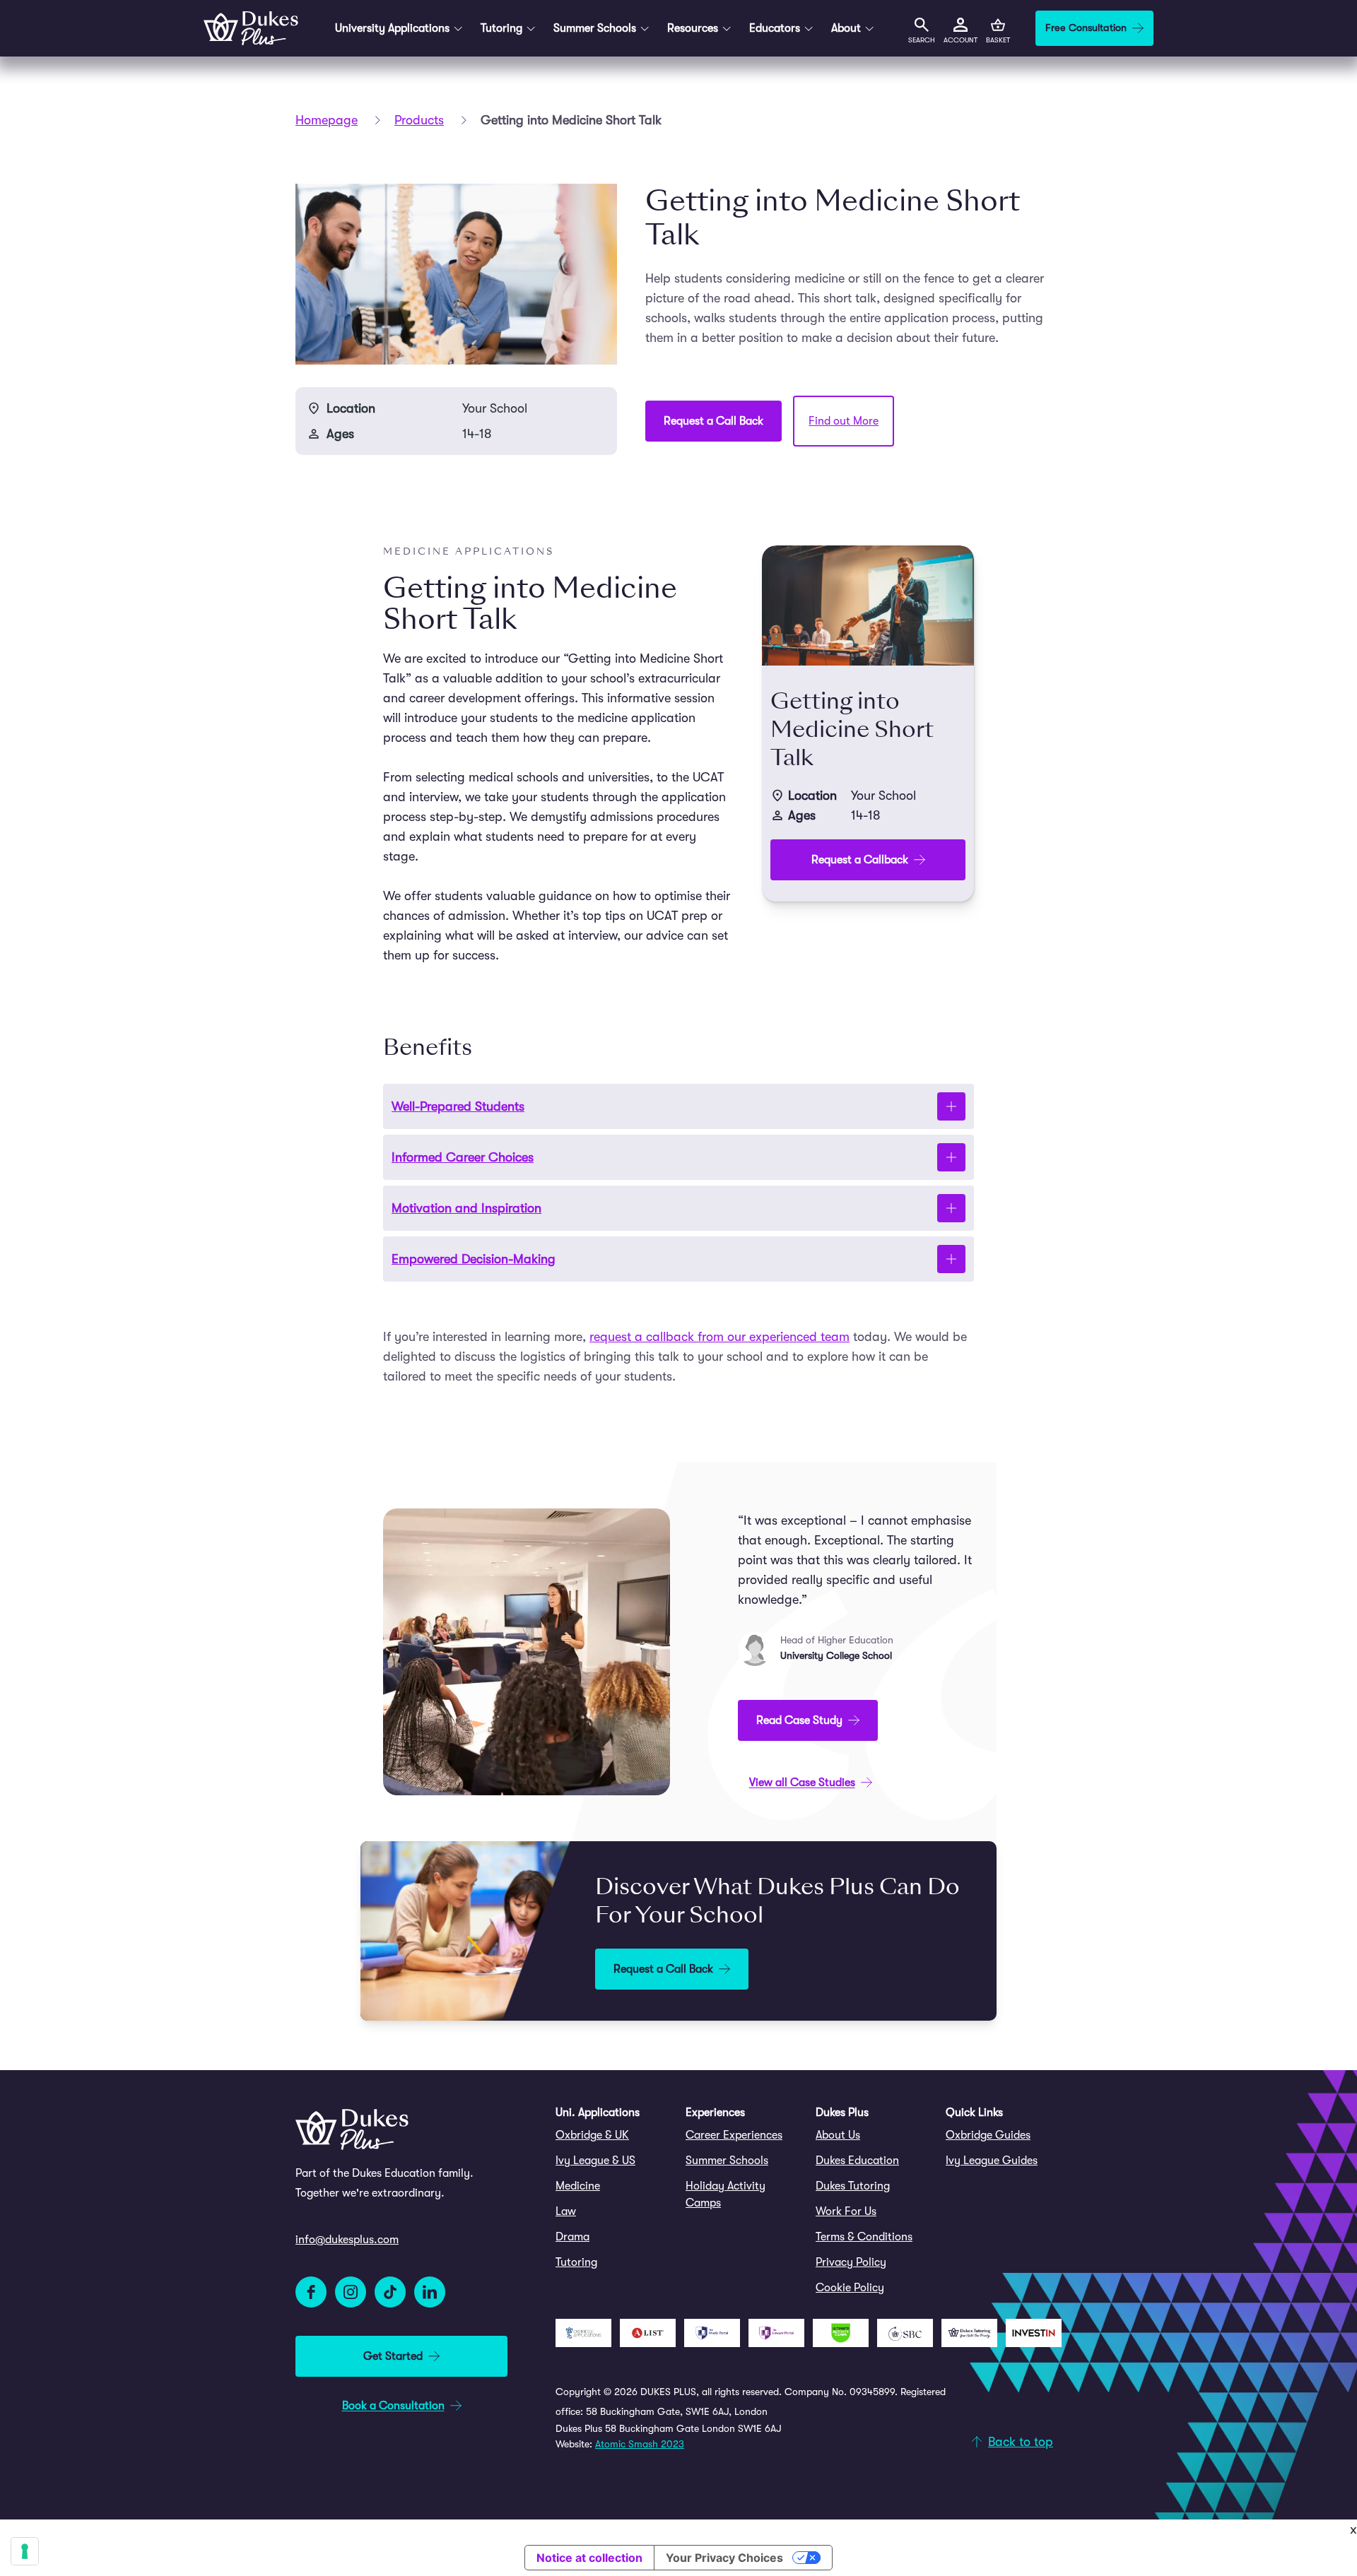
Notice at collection (589, 2558)
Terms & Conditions (864, 2237)
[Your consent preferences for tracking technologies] (25, 2551)
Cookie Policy (850, 2288)
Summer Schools (727, 2161)
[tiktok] (390, 2292)
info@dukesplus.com (347, 2240)
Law (566, 2211)
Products (419, 120)
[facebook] (311, 2292)
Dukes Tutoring (853, 2186)
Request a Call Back (713, 421)
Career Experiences (734, 2135)
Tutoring (576, 2262)
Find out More (844, 421)
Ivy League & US (595, 2161)
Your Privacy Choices (724, 2558)
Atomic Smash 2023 (640, 2444)
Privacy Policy (851, 2262)
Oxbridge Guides (988, 2135)
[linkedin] (430, 2292)
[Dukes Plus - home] (251, 28)
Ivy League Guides (992, 2161)
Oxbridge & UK (592, 2135)
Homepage (327, 120)
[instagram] (351, 2292)
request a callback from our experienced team (719, 1337)
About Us (838, 2135)
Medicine (578, 2186)
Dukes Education (857, 2161)
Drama (572, 2237)
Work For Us (846, 2211)
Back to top (1021, 2442)
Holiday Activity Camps (726, 2194)
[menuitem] (613, 2135)
